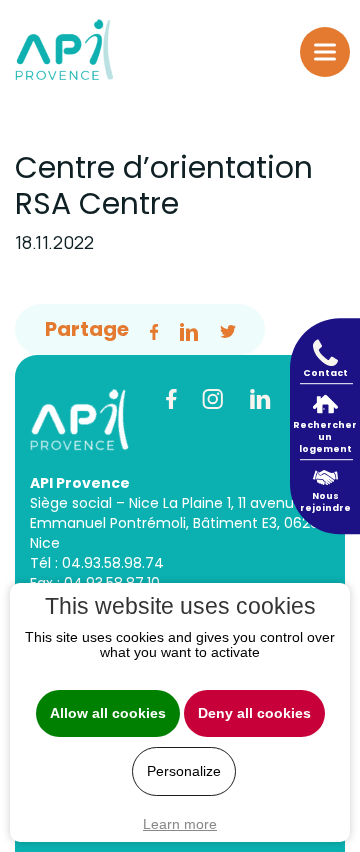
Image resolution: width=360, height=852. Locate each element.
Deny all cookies (254, 713)
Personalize (184, 771)
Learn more (180, 824)
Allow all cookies (108, 713)
